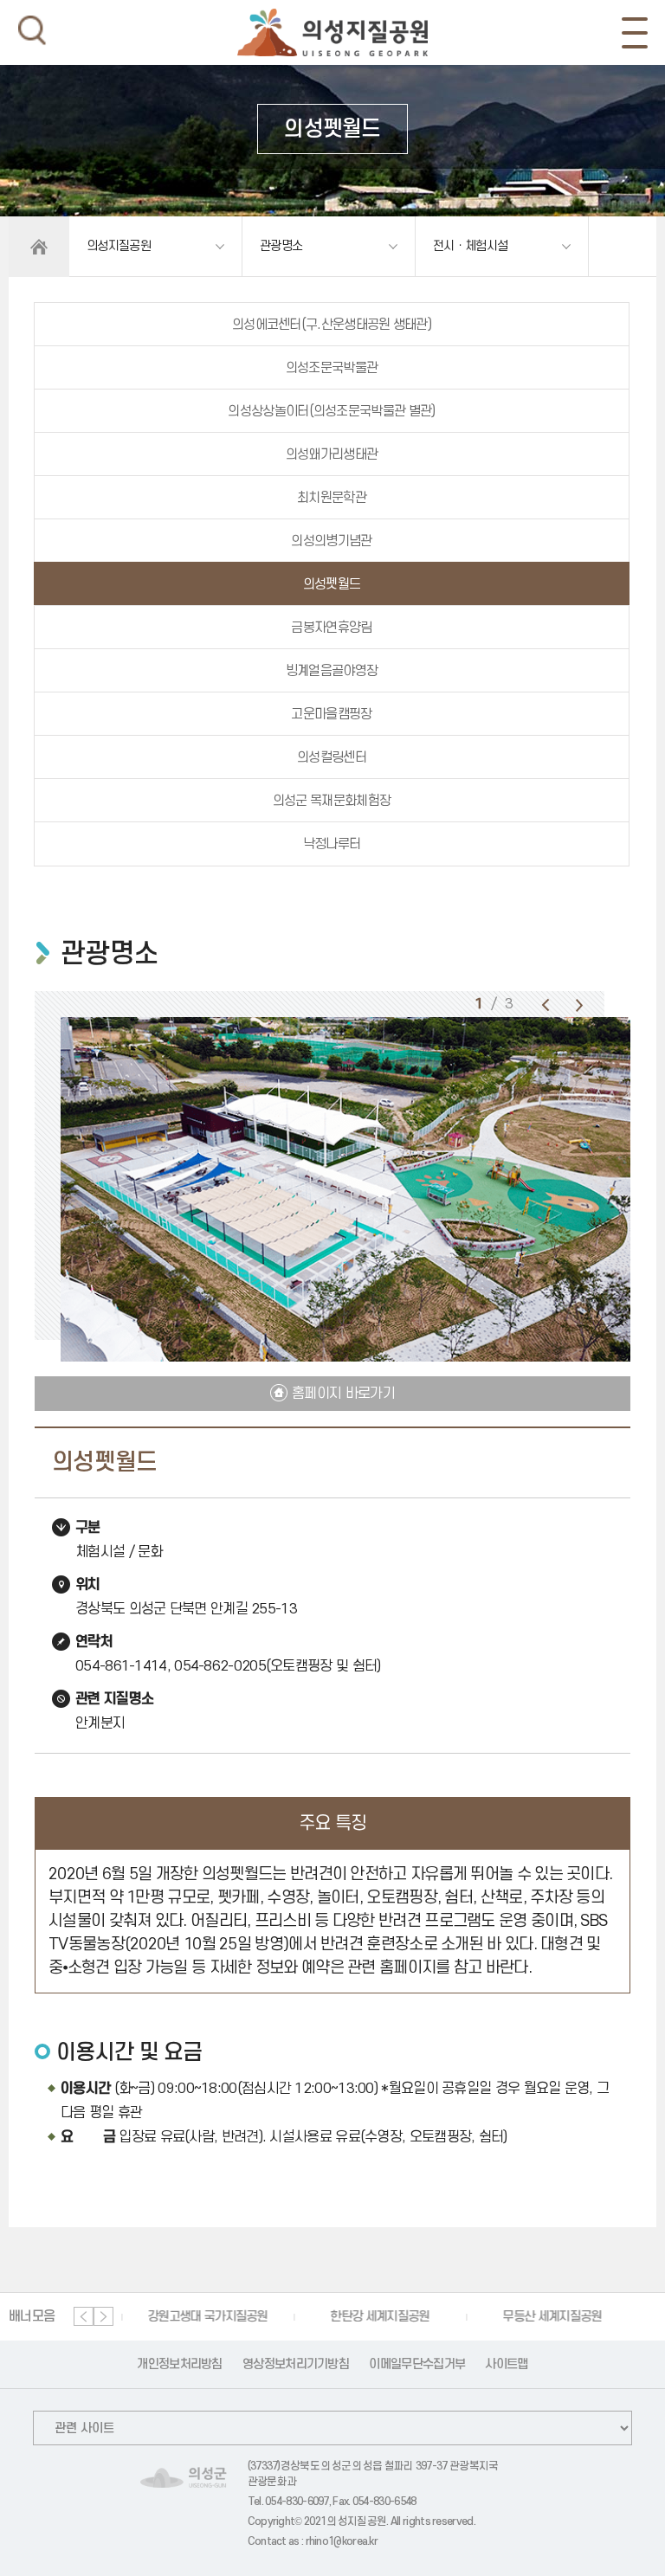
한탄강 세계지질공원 (371, 2317)
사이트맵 (506, 2364)
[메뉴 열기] (635, 33)
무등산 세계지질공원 (543, 2317)
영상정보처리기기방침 (296, 2364)
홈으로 (39, 247)
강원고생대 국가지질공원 (199, 2317)
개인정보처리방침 (179, 2364)
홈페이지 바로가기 (343, 1394)
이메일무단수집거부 (417, 2364)
